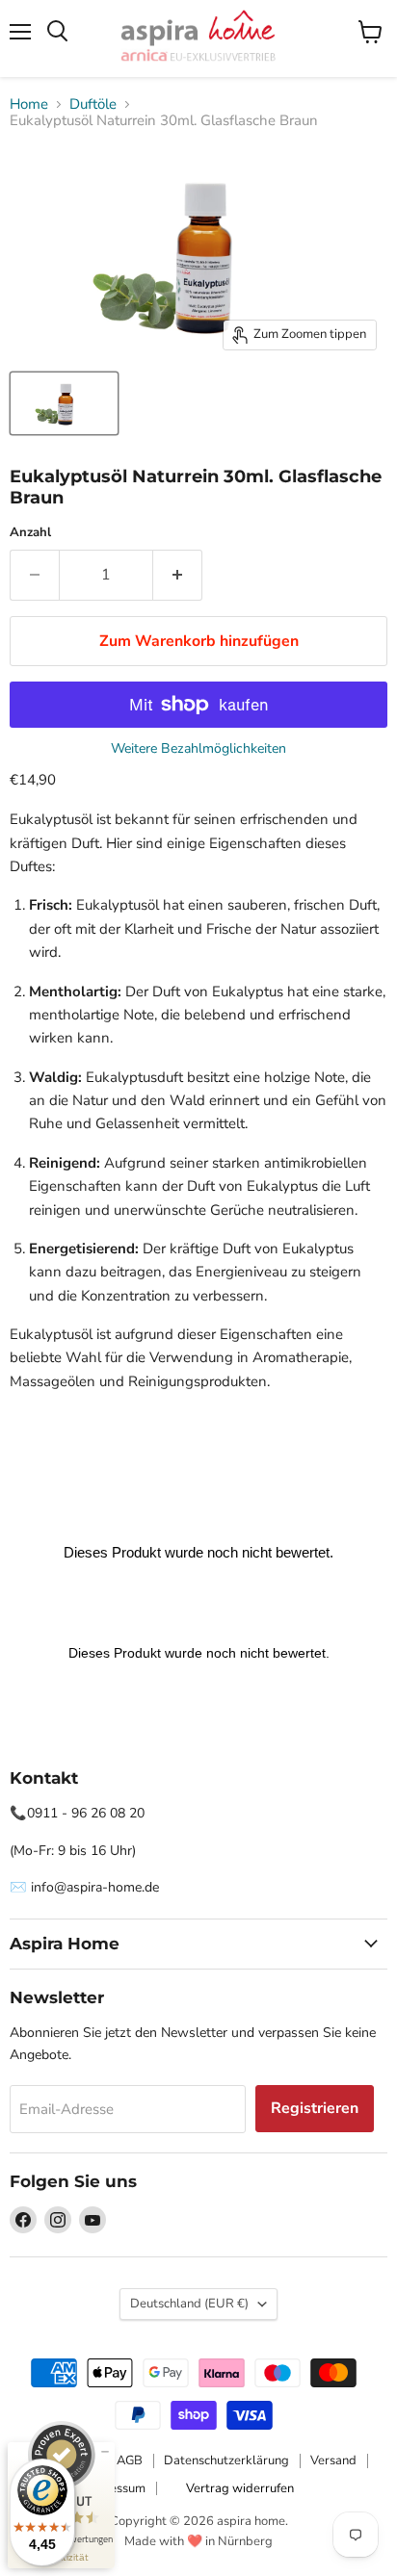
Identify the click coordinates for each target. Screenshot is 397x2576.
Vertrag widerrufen (240, 2488)
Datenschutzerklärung (226, 2460)
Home (29, 104)
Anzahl (30, 533)
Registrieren (315, 2108)
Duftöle (93, 104)
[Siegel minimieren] (105, 2452)
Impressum (115, 2488)
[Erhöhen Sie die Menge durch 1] (178, 575)
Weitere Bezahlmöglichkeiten (198, 749)
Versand (333, 2460)
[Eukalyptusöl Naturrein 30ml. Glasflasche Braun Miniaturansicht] (64, 403)
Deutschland (189, 2304)
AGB (130, 2460)
